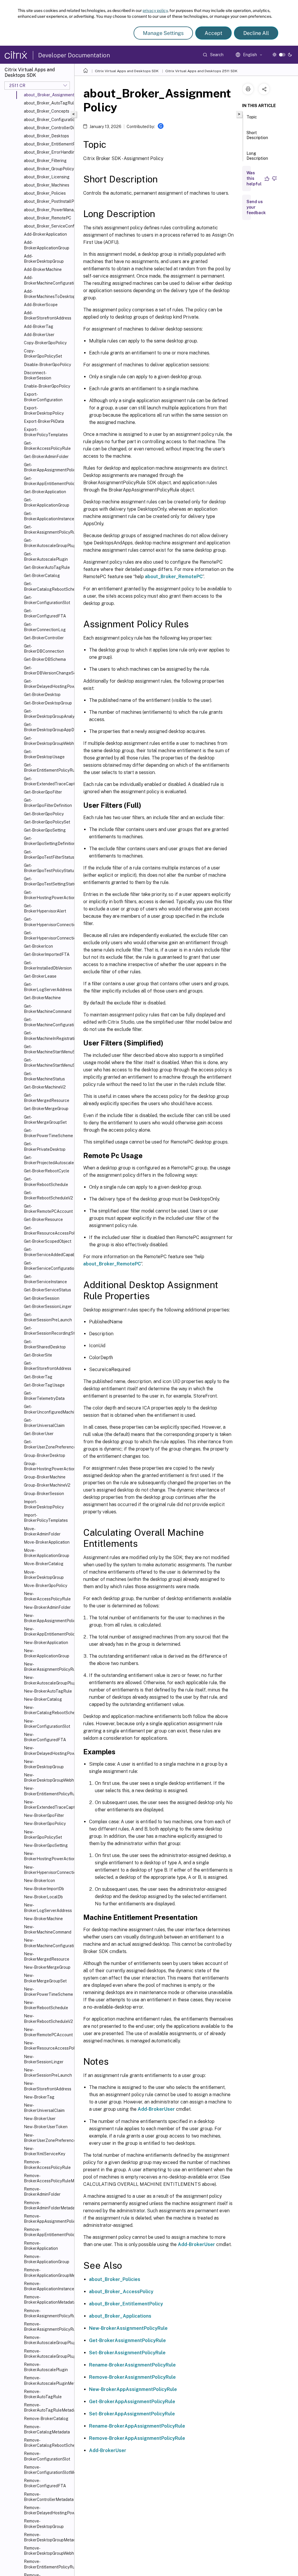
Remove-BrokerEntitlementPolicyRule (48, 2564)
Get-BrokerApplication (45, 492)
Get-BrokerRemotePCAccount (48, 1209)
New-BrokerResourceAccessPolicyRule (48, 2046)
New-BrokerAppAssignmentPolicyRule (48, 1618)
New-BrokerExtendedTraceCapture (48, 1805)
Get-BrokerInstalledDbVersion (48, 965)
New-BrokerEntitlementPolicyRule (48, 1791)
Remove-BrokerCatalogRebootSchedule (48, 2443)
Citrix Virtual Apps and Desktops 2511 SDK (201, 71)
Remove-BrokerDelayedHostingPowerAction (48, 2510)
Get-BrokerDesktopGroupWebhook (48, 741)
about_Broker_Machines (47, 185)
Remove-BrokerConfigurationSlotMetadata (48, 2470)
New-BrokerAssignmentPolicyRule (48, 1667)
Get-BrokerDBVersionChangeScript (48, 670)
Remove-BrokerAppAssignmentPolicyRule (48, 2219)
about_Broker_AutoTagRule (48, 103)
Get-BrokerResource (43, 1219)
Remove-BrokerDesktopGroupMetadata (48, 2537)
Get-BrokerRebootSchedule (46, 1182)
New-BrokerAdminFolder (47, 1607)
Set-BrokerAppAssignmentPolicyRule (132, 2414)
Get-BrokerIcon (38, 946)
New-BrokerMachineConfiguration (48, 1943)
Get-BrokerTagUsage (44, 1385)
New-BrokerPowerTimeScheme (48, 1992)
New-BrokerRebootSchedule (46, 2005)
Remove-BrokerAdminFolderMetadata (48, 2205)
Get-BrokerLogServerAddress (48, 987)
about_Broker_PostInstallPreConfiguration (48, 201)
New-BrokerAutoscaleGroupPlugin (48, 1680)
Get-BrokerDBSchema (45, 659)
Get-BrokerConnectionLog (45, 627)
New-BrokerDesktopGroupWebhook (48, 1778)
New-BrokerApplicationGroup (47, 1653)
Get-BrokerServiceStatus (47, 1290)
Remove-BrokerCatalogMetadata (47, 2429)
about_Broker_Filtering (45, 161)
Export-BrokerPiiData (44, 421)
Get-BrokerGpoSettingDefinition (48, 841)
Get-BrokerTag (38, 1377)
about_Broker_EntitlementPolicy (48, 144)
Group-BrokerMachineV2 (47, 1485)
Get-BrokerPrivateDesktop (45, 1146)
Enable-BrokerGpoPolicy (47, 386)
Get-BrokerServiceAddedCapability (48, 1252)
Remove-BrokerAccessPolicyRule (47, 2165)
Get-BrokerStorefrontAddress (48, 1366)
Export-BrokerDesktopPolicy (44, 411)
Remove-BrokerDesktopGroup (44, 2524)
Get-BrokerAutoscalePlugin (46, 557)
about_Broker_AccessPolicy (121, 2292)
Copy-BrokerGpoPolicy (45, 343)
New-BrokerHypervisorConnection (48, 1870)
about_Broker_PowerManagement (48, 210)
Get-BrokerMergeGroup (46, 1109)
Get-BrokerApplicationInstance (48, 516)
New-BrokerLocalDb (43, 1897)
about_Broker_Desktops (46, 136)
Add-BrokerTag (39, 326)
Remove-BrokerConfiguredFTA (45, 2483)
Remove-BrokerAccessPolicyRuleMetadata (48, 2178)
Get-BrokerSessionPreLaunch (48, 1317)
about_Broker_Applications (120, 2316)
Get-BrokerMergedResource (47, 1098)
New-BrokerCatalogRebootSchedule (48, 1710)
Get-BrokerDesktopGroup (48, 703)
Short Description (257, 135)
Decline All (256, 33)
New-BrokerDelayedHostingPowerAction (48, 1751)
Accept (213, 33)
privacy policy (155, 10)
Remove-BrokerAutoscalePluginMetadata (48, 2380)
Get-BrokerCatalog (42, 576)
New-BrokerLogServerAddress (48, 1908)
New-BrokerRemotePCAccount (48, 2032)
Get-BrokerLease (40, 976)
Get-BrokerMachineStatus (44, 1076)
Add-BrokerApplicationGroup (47, 245)
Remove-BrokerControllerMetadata (48, 2497)
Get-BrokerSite (38, 1355)
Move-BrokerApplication (47, 1542)
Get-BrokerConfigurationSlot (47, 600)
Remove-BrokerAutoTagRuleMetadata (48, 2408)
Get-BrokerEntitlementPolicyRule (48, 768)
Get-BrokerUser (39, 1434)
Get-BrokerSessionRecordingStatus (48, 1331)
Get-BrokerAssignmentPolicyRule (48, 530)
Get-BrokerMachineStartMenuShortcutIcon (48, 1049)
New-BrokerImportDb (44, 1889)
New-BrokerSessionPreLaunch (48, 2073)
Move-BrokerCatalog (44, 1564)
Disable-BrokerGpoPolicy (47, 365)
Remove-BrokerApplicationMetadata (48, 2300)
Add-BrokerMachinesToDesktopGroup (48, 294)
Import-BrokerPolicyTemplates (46, 1518)
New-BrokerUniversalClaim (44, 2108)
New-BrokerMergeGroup (47, 1967)
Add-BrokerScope (41, 305)
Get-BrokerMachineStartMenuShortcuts (48, 1063)
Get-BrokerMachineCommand (48, 1009)
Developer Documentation (74, 55)
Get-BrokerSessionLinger (48, 1306)
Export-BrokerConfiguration (43, 397)
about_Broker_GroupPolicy (48, 169)
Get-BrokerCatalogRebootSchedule (48, 586)
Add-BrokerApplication (45, 234)
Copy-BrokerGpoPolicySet (43, 354)
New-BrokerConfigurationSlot (47, 1724)
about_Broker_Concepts (47, 111)
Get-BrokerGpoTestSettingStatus (48, 881)
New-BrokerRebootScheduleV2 (48, 2018)
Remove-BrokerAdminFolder (42, 2192)
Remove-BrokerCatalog (46, 2419)
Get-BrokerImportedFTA (47, 954)
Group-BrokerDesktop (45, 1455)
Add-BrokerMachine (43, 269)
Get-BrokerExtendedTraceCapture (48, 781)
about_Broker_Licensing (47, 177)
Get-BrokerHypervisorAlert (45, 908)
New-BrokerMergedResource (47, 1957)
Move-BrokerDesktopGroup (44, 1575)
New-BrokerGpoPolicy (45, 1824)
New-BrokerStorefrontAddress (48, 2086)
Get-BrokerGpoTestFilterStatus (48, 855)
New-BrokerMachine (43, 1919)
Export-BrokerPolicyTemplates (46, 432)
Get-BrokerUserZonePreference (48, 1444)
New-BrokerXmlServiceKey (45, 2151)
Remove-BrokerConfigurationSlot (47, 2456)
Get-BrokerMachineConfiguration (48, 1022)
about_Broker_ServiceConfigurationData (48, 226)
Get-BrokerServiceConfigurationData (48, 1266)
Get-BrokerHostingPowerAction (48, 895)
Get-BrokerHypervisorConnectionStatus (48, 935)
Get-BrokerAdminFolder (46, 457)
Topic (252, 117)
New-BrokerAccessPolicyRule (47, 1596)
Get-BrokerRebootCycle (47, 1171)
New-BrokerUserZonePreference (48, 2138)
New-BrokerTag (39, 2097)
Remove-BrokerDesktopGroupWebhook (48, 2551)
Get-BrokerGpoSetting (45, 830)
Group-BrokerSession (44, 1494)
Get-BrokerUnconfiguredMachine (48, 1409)
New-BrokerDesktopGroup (44, 1764)
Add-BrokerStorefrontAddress (48, 315)
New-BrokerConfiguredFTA (45, 1737)
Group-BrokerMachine (45, 1477)
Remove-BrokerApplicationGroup (47, 2259)
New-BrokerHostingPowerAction (48, 1856)
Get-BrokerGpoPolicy (44, 814)
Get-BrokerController (44, 638)
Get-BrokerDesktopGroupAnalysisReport (48, 714)
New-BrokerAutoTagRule (48, 1691)
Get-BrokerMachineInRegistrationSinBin (48, 1036)
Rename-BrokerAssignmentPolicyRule (132, 2365)
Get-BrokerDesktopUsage (44, 754)
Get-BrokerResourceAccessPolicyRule (48, 1231)
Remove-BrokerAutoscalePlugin (46, 2367)
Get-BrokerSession (42, 1298)
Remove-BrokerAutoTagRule (43, 2394)
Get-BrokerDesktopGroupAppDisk (48, 727)
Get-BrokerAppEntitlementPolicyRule (48, 481)
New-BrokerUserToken (46, 2127)
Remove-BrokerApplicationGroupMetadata (48, 2273)
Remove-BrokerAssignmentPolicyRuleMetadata (48, 2327)
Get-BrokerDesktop (42, 695)
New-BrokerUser (40, 2119)
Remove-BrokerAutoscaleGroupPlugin (48, 2340)
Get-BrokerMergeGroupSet (45, 1120)
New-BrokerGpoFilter (44, 1815)
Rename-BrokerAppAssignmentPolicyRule (137, 2426)
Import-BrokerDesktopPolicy (44, 1504)
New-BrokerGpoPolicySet (43, 1835)
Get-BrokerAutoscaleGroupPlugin (48, 543)
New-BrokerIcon (39, 1881)
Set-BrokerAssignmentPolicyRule (127, 2353)
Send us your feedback (256, 207)
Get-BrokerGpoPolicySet (47, 822)
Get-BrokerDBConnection (44, 649)
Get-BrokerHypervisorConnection (48, 922)
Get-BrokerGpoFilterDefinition (48, 803)
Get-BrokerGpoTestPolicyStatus (48, 868)
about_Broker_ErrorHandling (48, 152)
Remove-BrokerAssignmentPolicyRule (48, 2313)
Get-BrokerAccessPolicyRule (47, 446)
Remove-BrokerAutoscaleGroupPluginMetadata (48, 2354)
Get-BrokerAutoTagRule (47, 567)
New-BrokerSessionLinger (44, 2059)
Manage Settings (163, 33)
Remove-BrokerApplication (41, 2246)
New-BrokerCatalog (43, 1699)
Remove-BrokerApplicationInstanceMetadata (48, 2286)
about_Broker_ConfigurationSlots (48, 120)
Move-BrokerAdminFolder (42, 1531)
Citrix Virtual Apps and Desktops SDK (127, 71)
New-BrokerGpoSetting (46, 1845)
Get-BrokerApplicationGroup (47, 503)
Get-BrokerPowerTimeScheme (48, 1133)
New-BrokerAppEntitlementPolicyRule (48, 1631)
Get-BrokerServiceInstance (45, 1279)
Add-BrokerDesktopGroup (44, 259)
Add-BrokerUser (39, 335)
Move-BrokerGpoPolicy (46, 1586)
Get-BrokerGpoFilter (43, 792)
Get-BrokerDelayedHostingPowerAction (48, 684)
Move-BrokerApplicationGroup (47, 1553)
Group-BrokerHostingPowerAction (48, 1466)
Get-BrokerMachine (42, 998)
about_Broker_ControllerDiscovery (48, 128)
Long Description (257, 156)
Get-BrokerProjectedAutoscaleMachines (48, 1160)
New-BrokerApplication (46, 1643)
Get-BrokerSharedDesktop (45, 1344)
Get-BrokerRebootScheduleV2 (48, 1195)
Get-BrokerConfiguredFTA (45, 613)
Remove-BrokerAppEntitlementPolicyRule (48, 2232)
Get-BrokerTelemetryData (44, 1396)
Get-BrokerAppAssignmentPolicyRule (48, 467)
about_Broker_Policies (45, 193)
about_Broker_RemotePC (48, 218)
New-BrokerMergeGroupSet (45, 1978)
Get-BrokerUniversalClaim (44, 1423)
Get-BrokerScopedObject (48, 1241)
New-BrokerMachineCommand (48, 1929)
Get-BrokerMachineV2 (45, 1087)
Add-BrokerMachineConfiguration (48, 280)
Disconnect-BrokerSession (38, 375)
